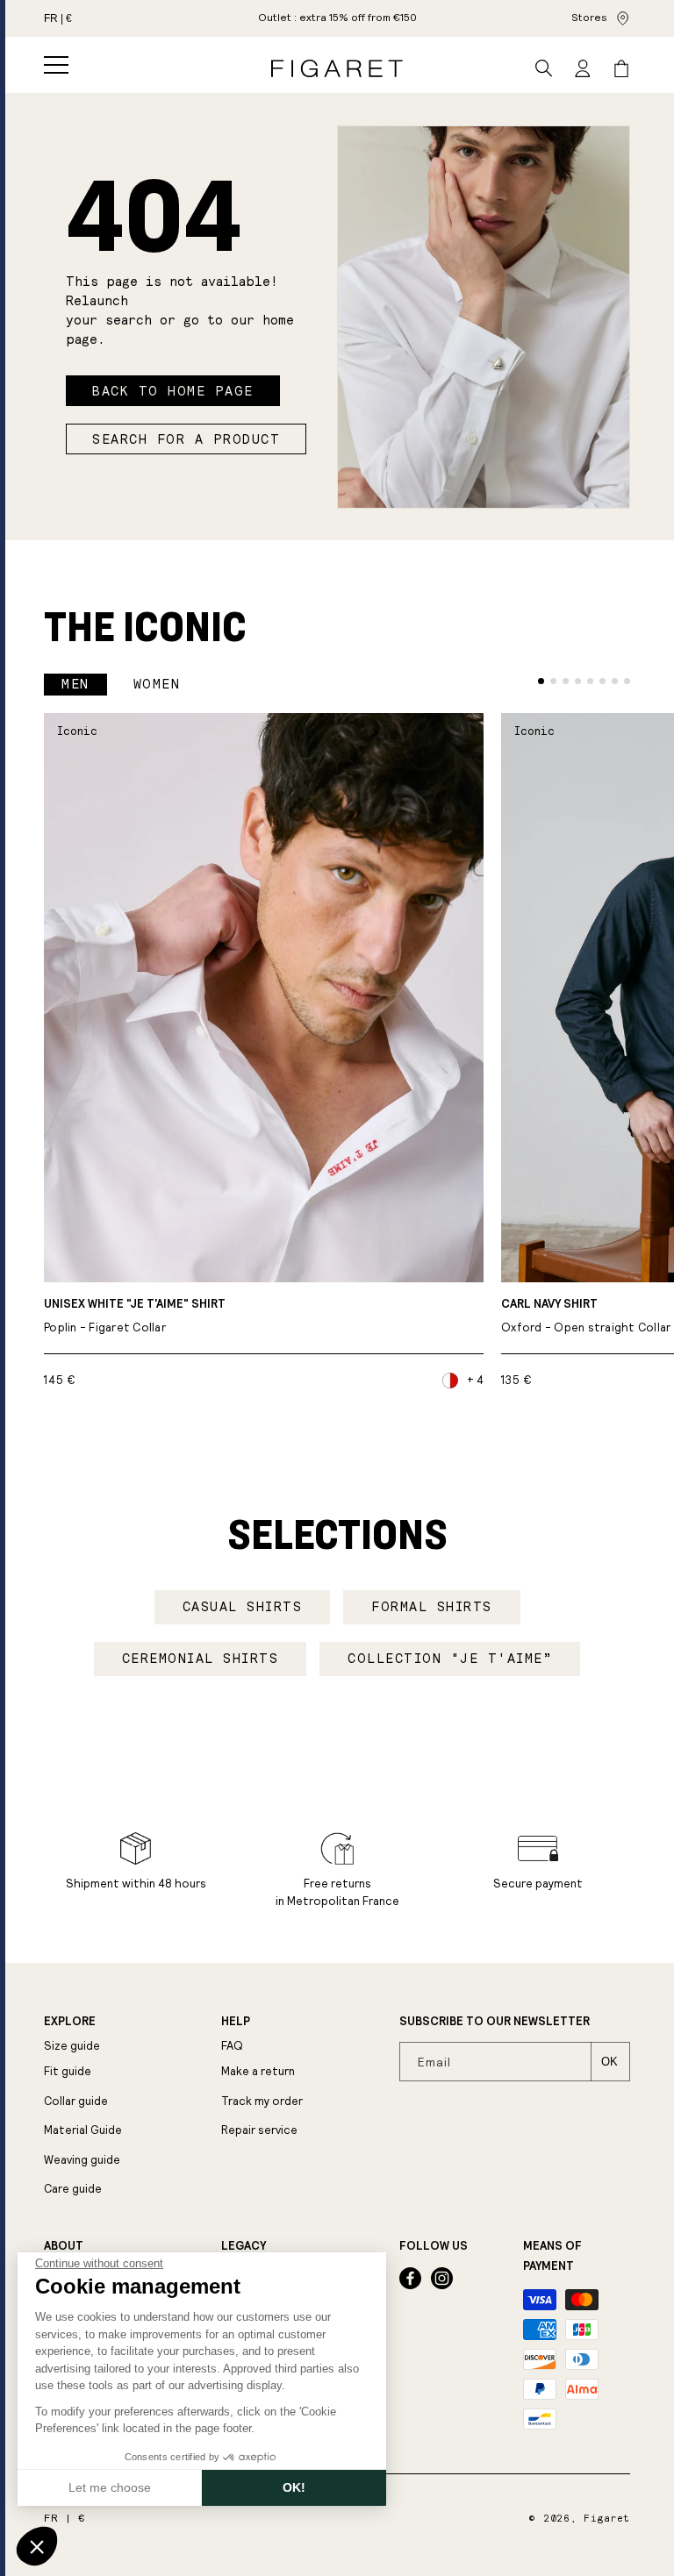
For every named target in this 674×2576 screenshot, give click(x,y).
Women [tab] (157, 684)
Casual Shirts (243, 1607)
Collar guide (76, 2101)
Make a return (258, 2071)
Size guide (72, 2046)
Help (236, 2022)
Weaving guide (82, 2160)
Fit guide (68, 2071)
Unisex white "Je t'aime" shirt (135, 1316)
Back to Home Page (173, 391)
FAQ (232, 2046)
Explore (70, 2022)
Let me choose (110, 2487)
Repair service (259, 2130)
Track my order (262, 2101)
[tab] (541, 681)
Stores (589, 18)
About (64, 2246)
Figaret (607, 2519)
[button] (56, 65)
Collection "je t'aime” (450, 1659)
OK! (294, 2487)
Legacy (244, 2246)
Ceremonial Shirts (201, 1659)
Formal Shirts (432, 1607)
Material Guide (83, 2130)
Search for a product (186, 439)
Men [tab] (75, 684)
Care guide (73, 2189)
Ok (609, 2062)
